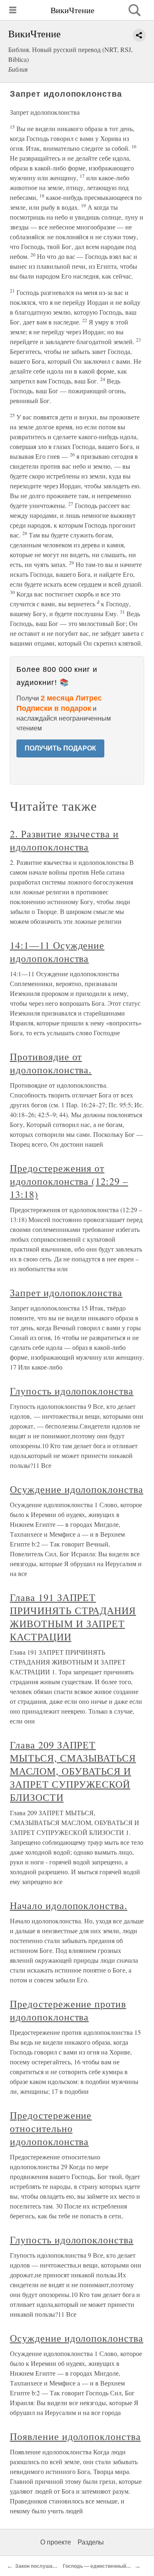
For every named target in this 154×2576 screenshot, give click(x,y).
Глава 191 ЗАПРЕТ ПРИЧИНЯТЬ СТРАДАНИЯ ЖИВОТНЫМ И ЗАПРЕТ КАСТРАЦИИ (73, 1617)
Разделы (91, 2542)
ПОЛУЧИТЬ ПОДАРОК (60, 748)
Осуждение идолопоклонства (77, 1489)
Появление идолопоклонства (75, 2436)
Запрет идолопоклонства (66, 1293)
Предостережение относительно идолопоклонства (51, 2128)
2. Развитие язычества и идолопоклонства (64, 840)
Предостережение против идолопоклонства (68, 2010)
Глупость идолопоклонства (72, 1391)
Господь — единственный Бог (99, 2566)
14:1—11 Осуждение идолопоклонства (57, 952)
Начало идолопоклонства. (69, 1905)
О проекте (56, 2542)
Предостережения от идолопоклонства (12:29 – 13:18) (69, 1181)
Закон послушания (38, 2566)
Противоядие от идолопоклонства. (51, 1063)
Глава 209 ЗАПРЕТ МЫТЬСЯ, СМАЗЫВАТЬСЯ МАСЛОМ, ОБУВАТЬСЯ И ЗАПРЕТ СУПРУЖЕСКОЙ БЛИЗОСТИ (73, 1771)
